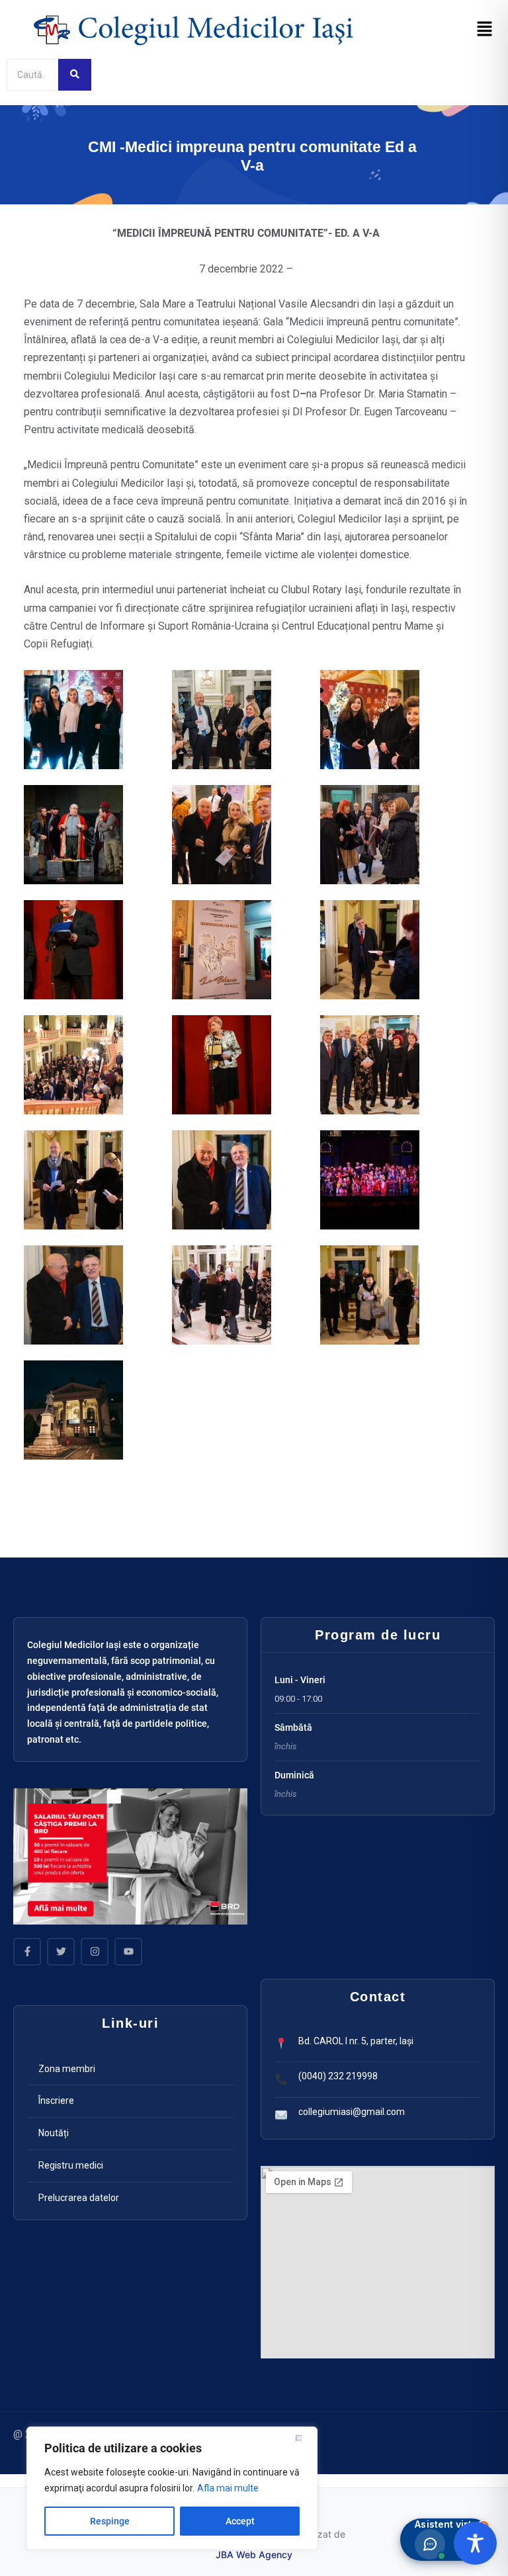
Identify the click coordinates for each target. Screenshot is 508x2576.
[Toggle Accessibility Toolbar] (475, 2543)
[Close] (304, 2438)
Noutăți (54, 2133)
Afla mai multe (228, 2488)
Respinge (110, 2521)
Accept (240, 2521)
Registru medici (71, 2165)
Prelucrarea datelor (79, 2198)
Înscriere (56, 2100)
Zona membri (67, 2069)
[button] (485, 30)
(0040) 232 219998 (338, 2076)
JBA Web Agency (254, 2555)
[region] (172, 2488)
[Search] (75, 75)
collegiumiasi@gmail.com (352, 2112)
